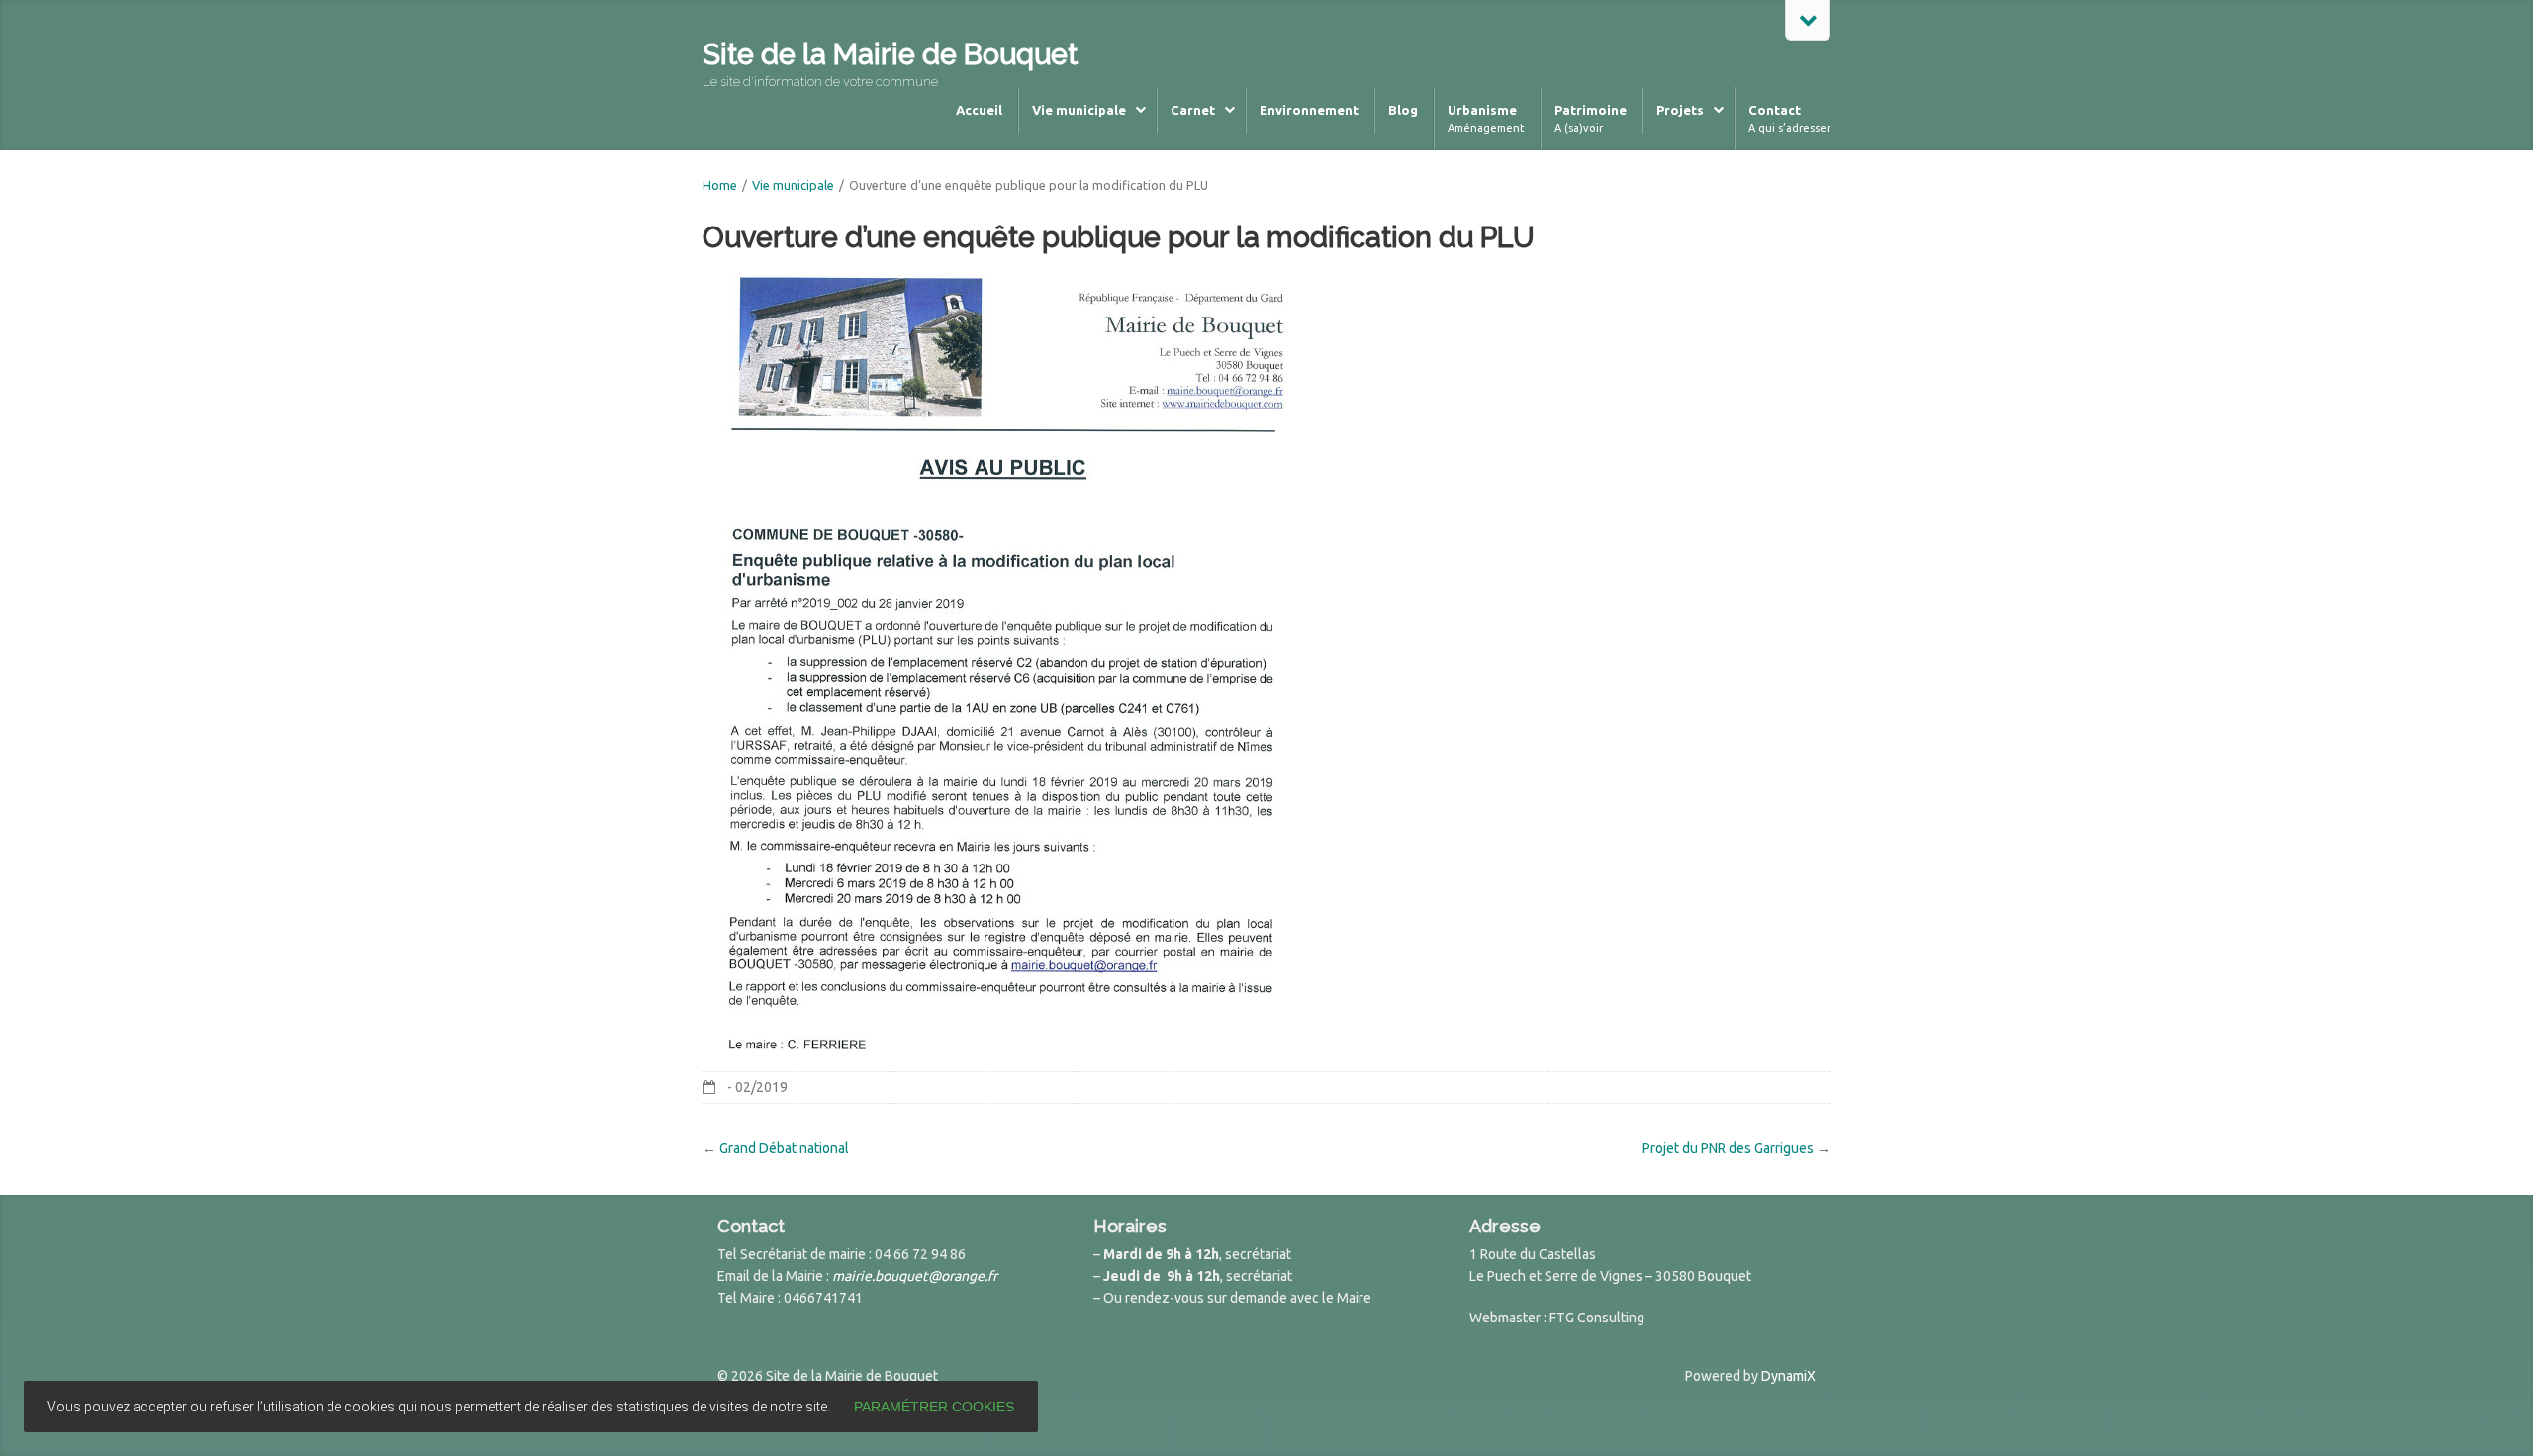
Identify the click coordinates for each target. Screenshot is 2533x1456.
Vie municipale (793, 185)
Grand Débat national (784, 1148)
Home (720, 185)
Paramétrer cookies (934, 1407)
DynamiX (1788, 1376)
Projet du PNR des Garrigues (1728, 1148)
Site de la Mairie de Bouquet (890, 54)
